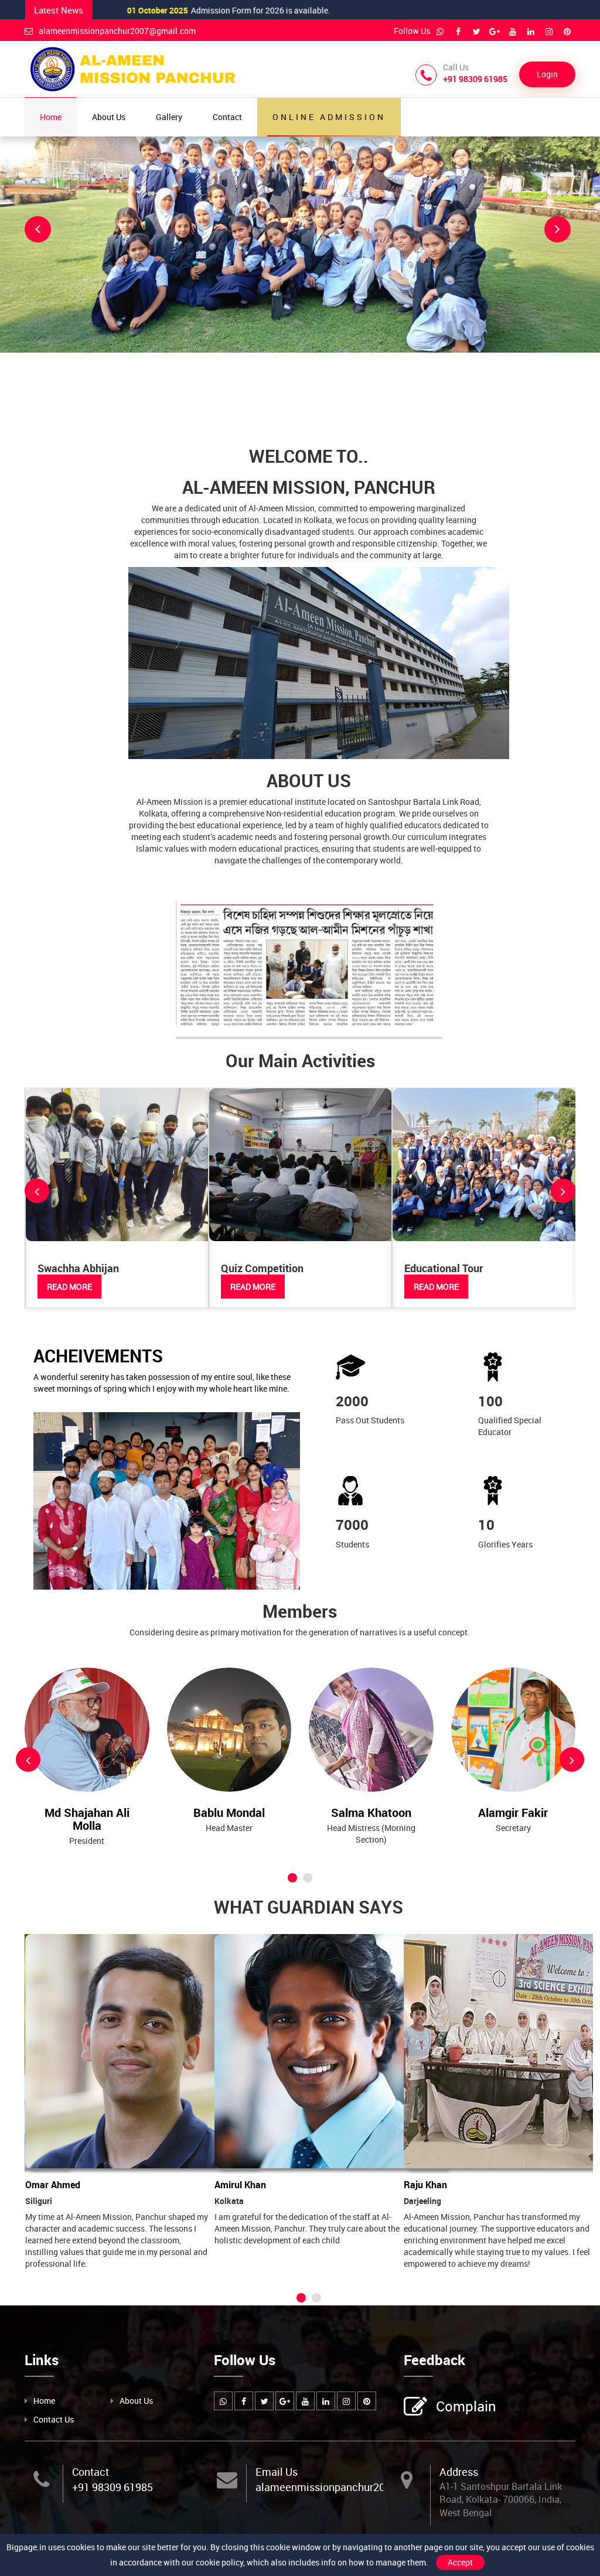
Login (547, 74)
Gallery (169, 117)
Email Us (277, 2472)
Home (51, 117)
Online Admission (329, 117)
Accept (460, 2562)
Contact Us (54, 2419)
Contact (227, 117)
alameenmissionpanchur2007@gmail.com (117, 31)
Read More (69, 1287)
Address (459, 2472)
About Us (109, 117)
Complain (466, 2406)
